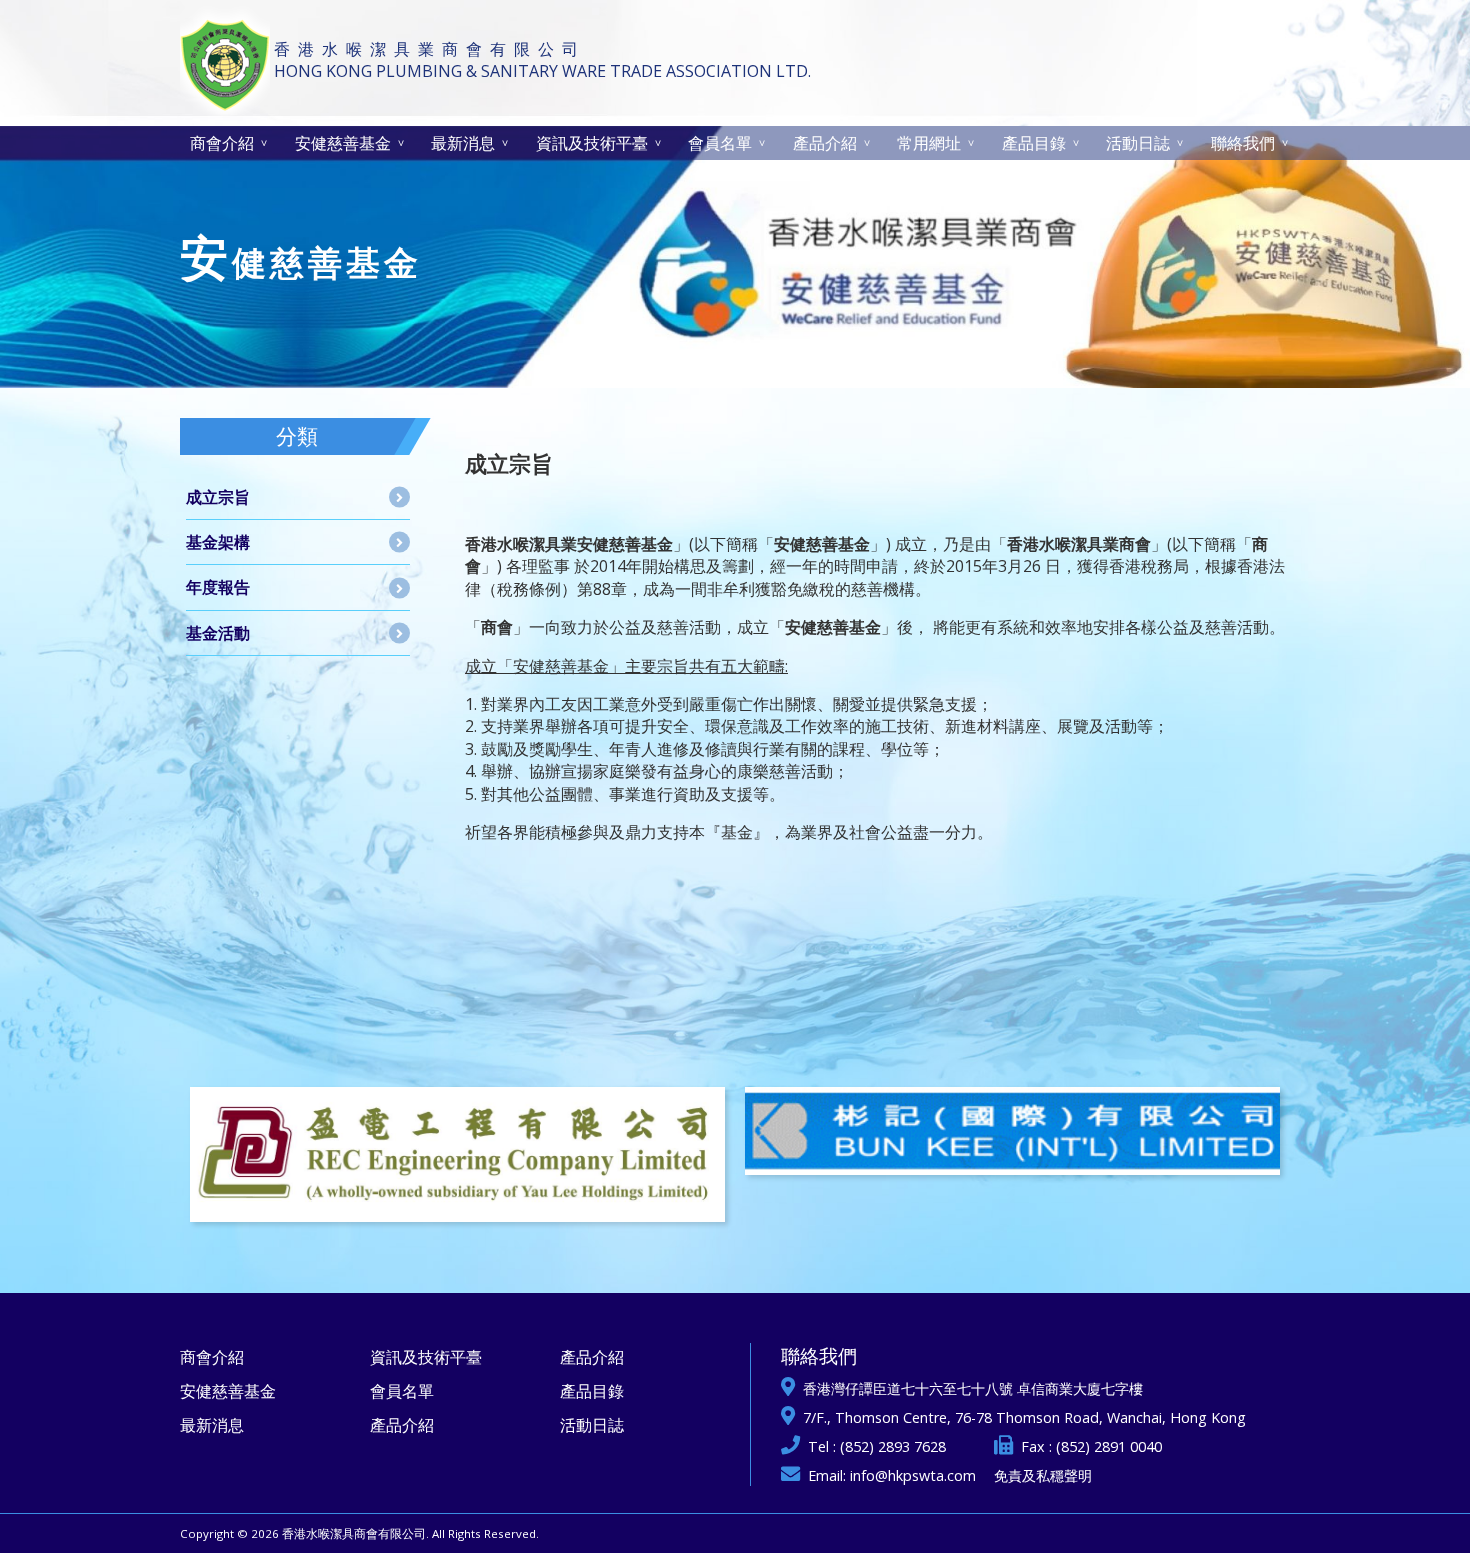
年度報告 (218, 587)
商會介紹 (222, 143)
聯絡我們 (1243, 143)
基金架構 (218, 542)
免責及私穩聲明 (1043, 1475)
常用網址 (929, 143)
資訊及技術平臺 (592, 143)
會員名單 (720, 143)
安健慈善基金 (343, 143)
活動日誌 (1138, 143)
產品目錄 (1034, 143)
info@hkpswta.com (913, 1475)
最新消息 (463, 143)
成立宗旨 (218, 497)
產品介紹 (825, 143)
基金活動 (218, 633)
